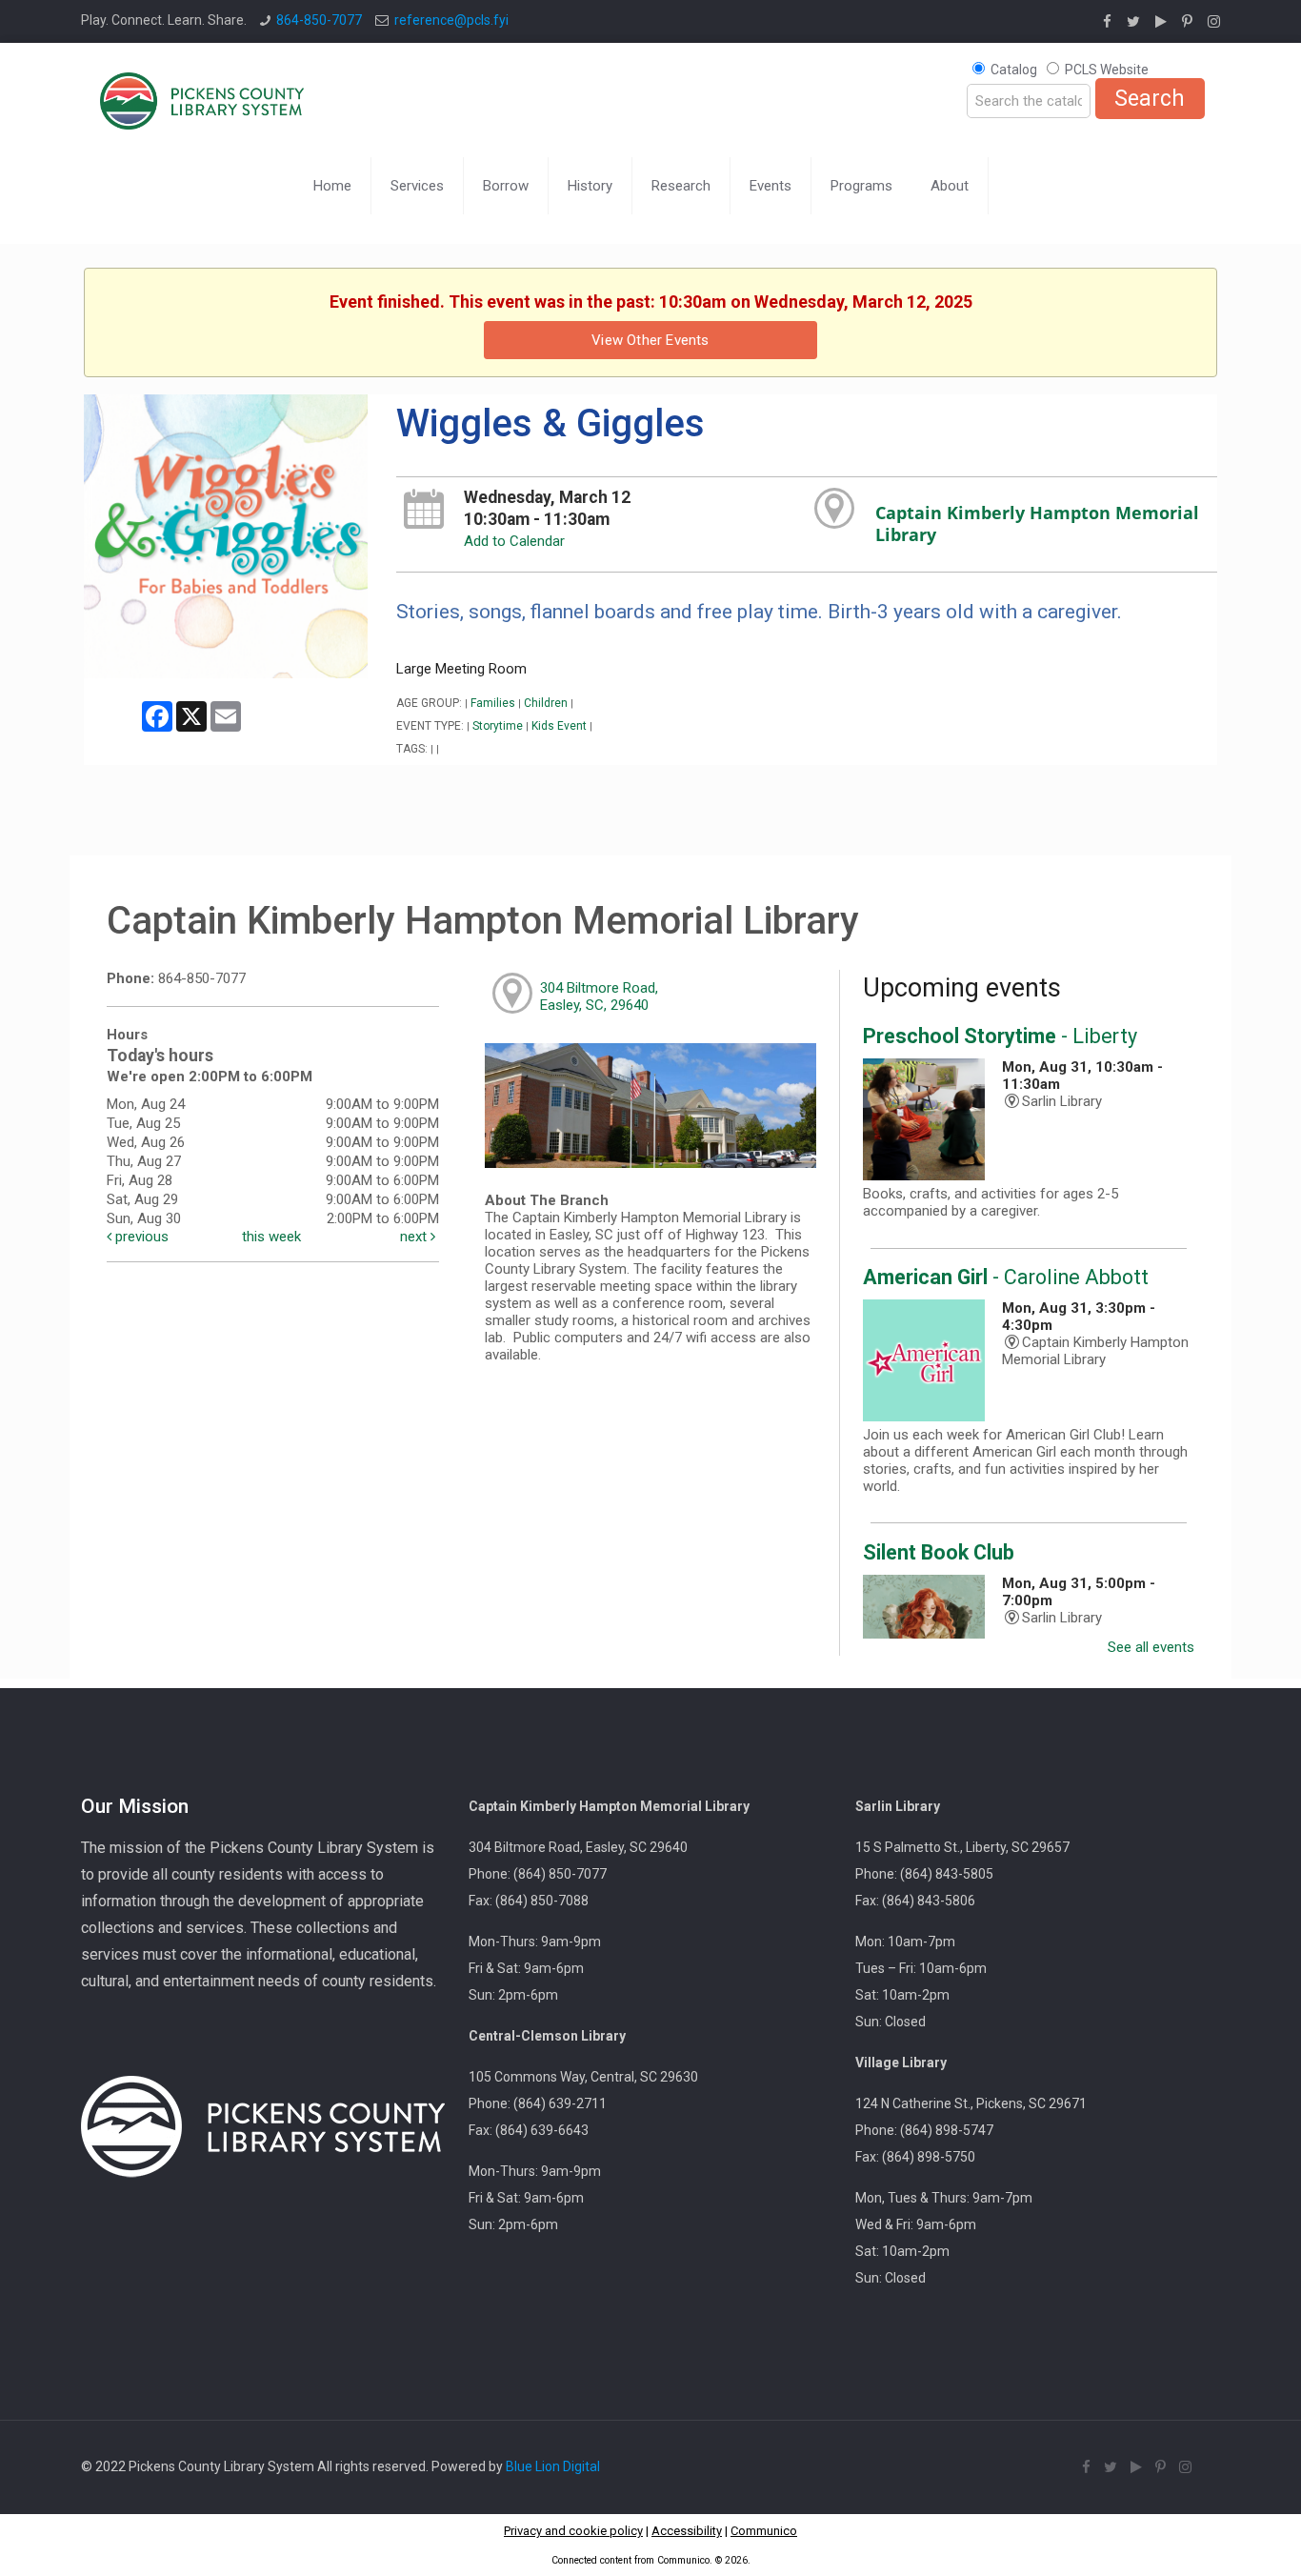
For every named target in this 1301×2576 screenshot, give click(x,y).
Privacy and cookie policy (573, 2531)
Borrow (506, 186)
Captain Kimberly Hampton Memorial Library (1037, 524)
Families (493, 703)
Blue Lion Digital (553, 2466)
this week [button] (271, 1237)
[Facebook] (1107, 22)
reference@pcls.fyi (451, 20)
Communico (764, 2531)
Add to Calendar (514, 541)
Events (771, 186)
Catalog (1014, 70)
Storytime (498, 726)
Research (681, 186)
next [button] (415, 1237)
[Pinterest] (1187, 22)
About (950, 186)
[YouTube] (1161, 22)
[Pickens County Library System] (202, 100)
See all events (1151, 1647)
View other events (650, 340)
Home (332, 186)
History (590, 186)
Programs (861, 186)
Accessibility (687, 2531)
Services (417, 186)
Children (546, 703)
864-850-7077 (319, 20)
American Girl (1006, 1277)
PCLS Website (1107, 70)
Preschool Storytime (1000, 1036)
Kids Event (559, 726)
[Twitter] (1133, 22)
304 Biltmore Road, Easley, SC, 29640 (599, 996)
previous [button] (140, 1237)
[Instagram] (1214, 22)
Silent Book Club (939, 1552)
